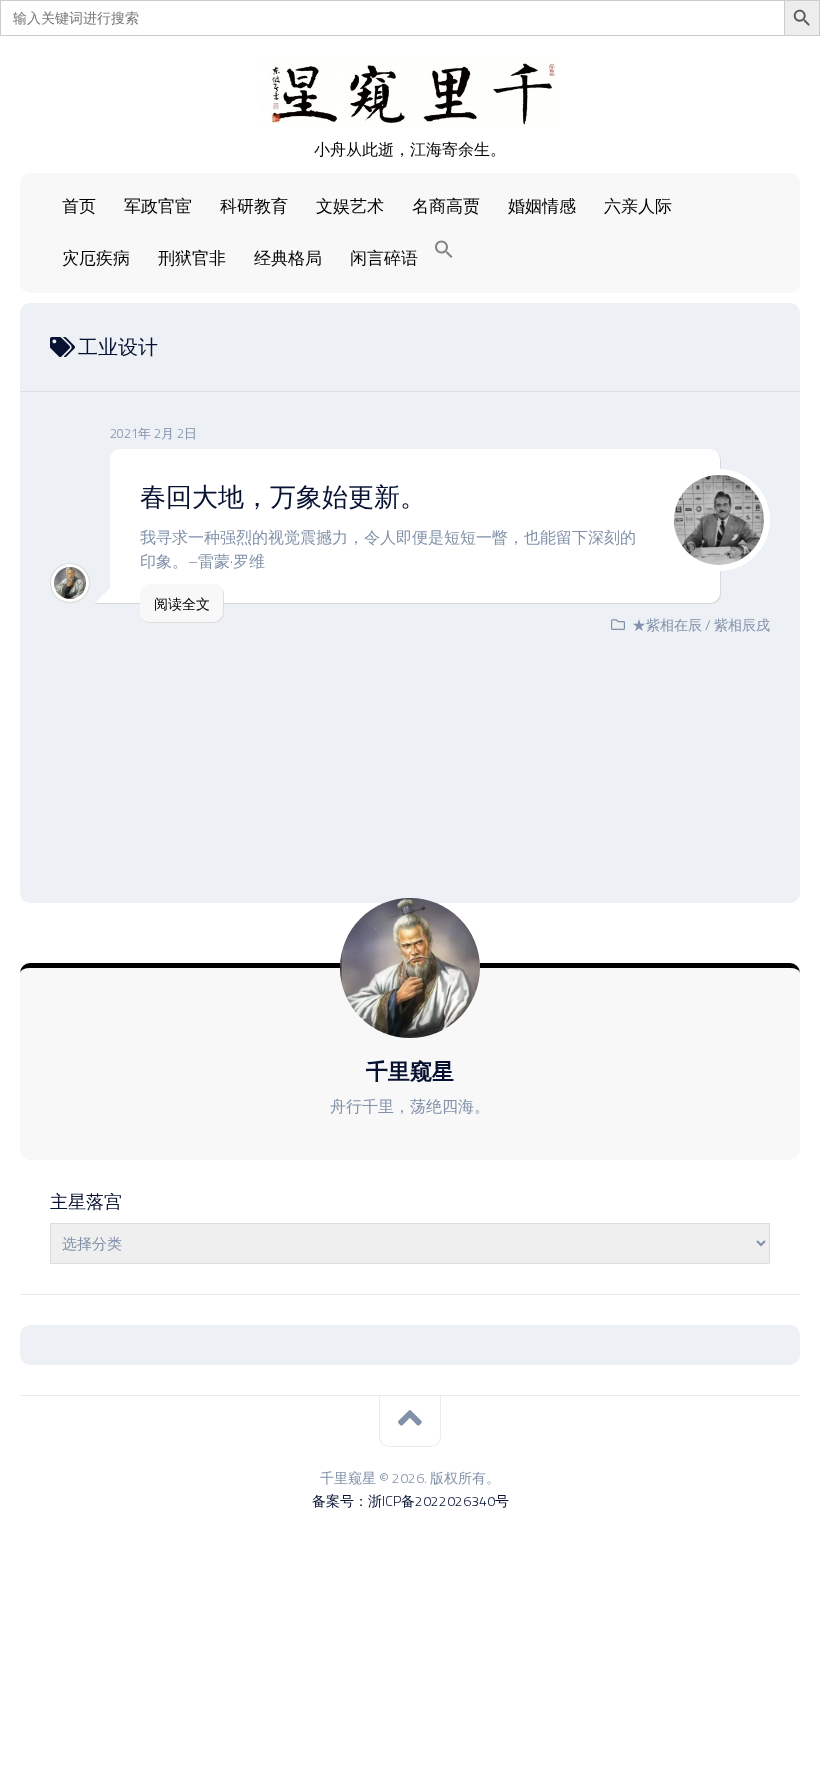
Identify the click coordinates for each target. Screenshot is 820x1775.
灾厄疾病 (96, 258)
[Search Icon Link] (444, 250)
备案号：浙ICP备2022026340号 (410, 1500)
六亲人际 (638, 206)
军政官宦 (158, 206)
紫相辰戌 (742, 624)
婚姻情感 (542, 206)
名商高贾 (446, 206)
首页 (79, 206)
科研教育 (254, 206)
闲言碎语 (384, 258)
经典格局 (288, 258)
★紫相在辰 (667, 624)
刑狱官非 (192, 258)
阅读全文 (182, 603)
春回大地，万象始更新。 (283, 496)
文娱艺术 (350, 206)
